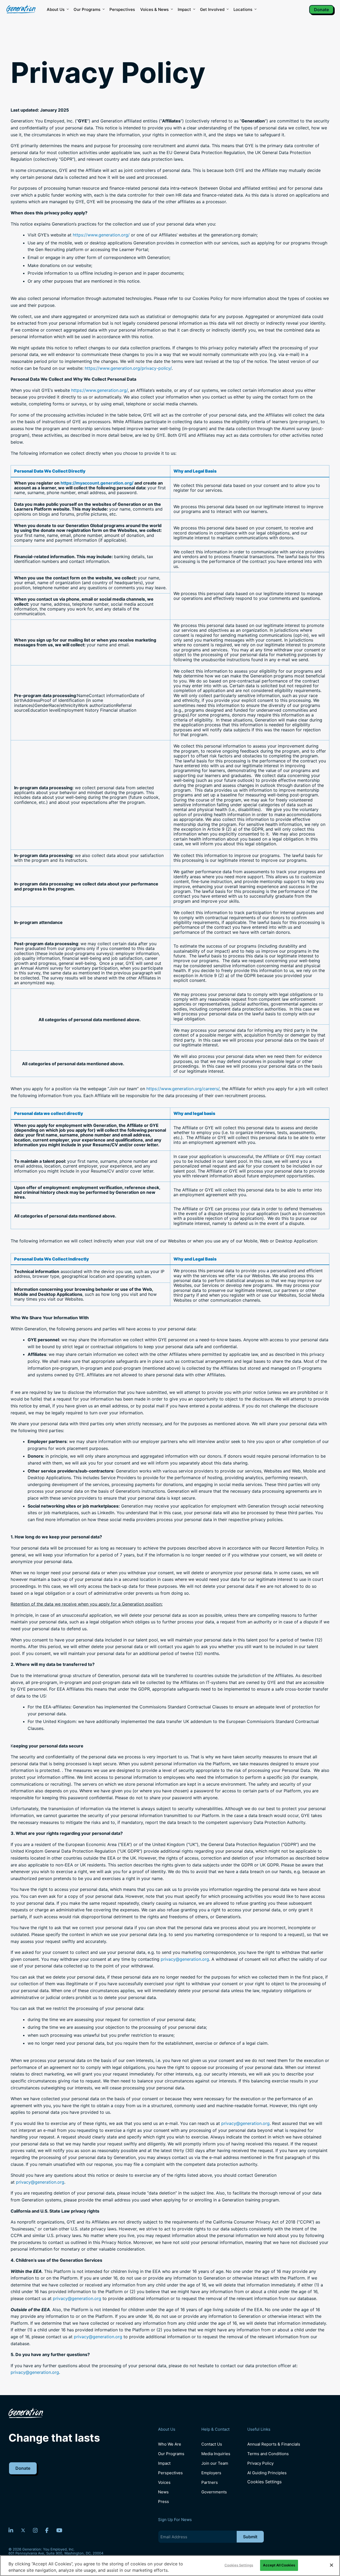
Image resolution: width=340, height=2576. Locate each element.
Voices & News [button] (154, 9)
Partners (210, 2482)
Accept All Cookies (279, 2565)
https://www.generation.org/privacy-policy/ (128, 368)
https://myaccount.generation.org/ (97, 483)
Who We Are (170, 2444)
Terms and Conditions (268, 2454)
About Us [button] (56, 9)
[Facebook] (47, 2530)
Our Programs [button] (87, 9)
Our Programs (171, 2454)
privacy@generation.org (185, 1959)
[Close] (331, 2565)
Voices (164, 2482)
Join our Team (215, 2463)
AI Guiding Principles (267, 2473)
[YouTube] (59, 2530)
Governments (214, 2492)
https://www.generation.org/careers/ (183, 1089)
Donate (321, 10)
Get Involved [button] (212, 9)
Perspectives (122, 9)
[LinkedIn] (11, 2530)
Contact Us (212, 2444)
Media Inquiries (216, 2454)
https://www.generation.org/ (101, 235)
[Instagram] (35, 2530)
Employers (211, 2473)
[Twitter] (23, 2530)
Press (163, 2501)
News (163, 2492)
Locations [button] (243, 9)
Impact (184, 9)
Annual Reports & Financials (274, 2444)
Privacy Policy (260, 2463)
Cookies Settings (264, 2482)
